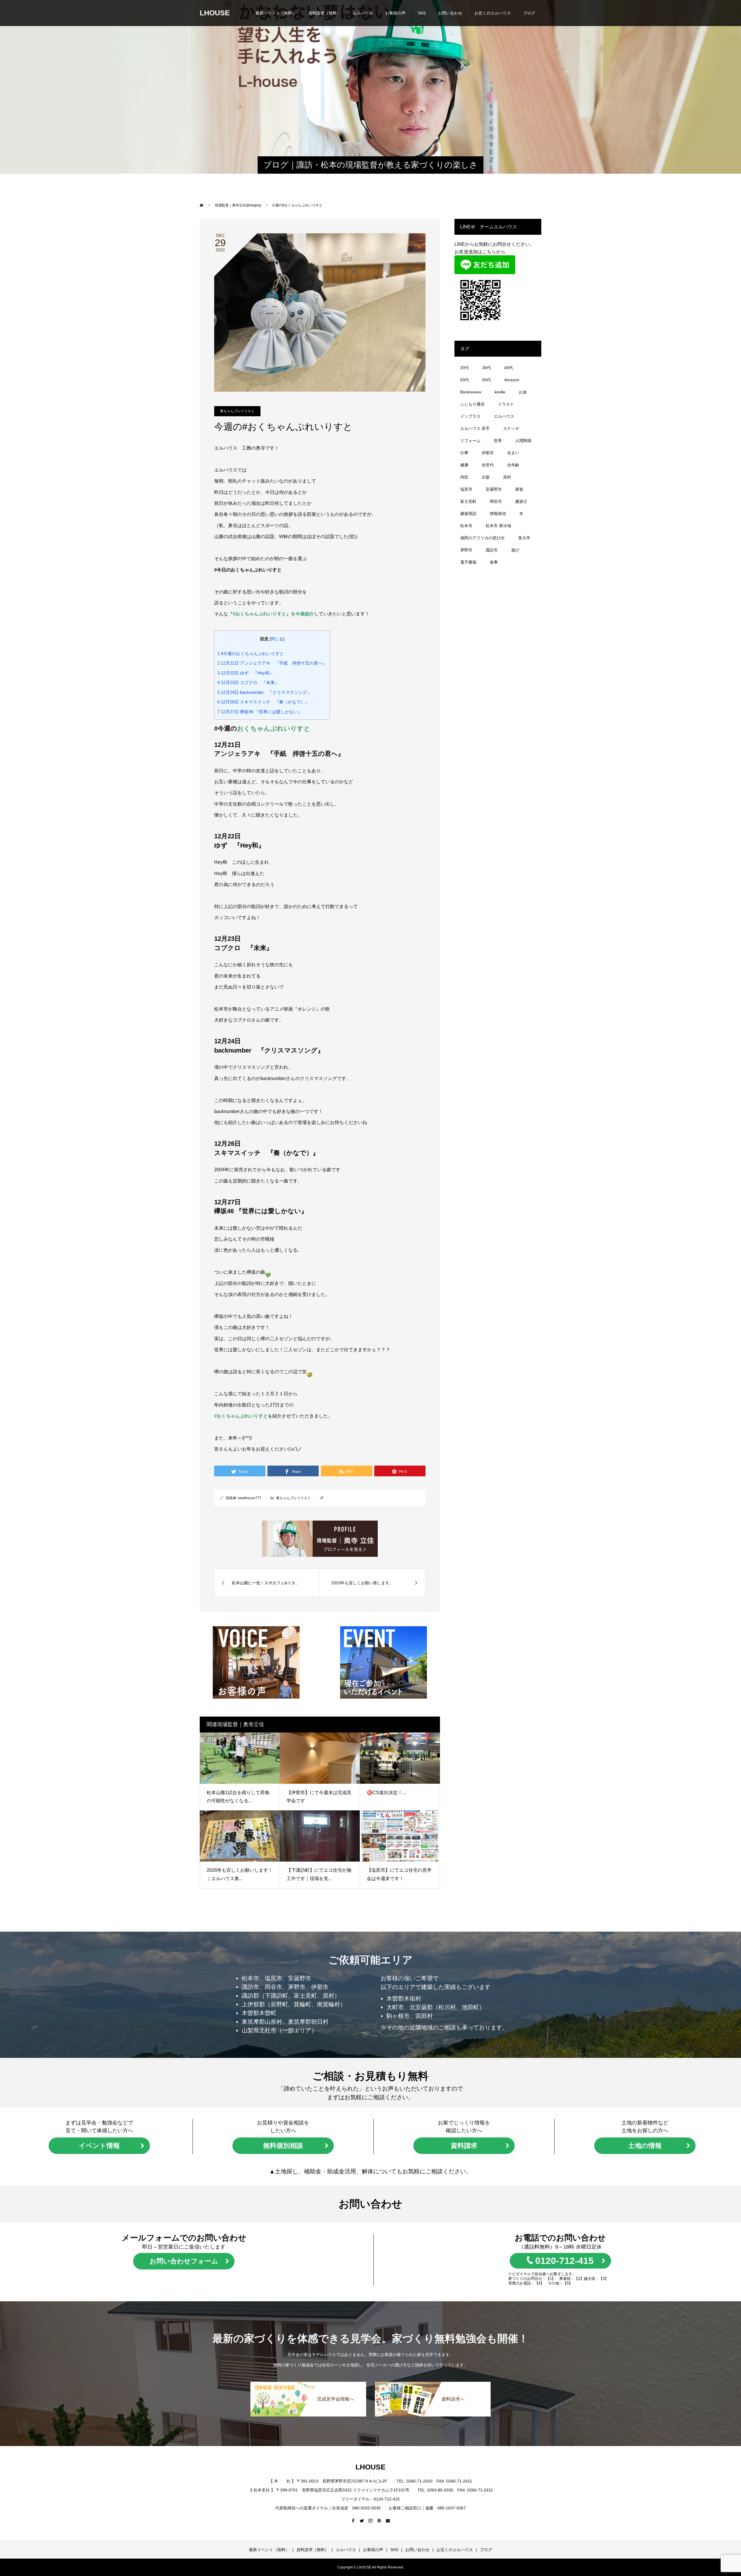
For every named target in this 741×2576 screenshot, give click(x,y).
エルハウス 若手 (475, 428)
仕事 (464, 453)
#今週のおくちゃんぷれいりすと (251, 653)
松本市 (466, 526)
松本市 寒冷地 (498, 526)
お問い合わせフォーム (184, 2261)
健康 (464, 465)
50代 (465, 380)
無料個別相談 (283, 2146)
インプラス (470, 416)
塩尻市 (466, 489)
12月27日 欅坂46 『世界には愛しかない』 (260, 712)
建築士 (521, 501)
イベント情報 (99, 2146)
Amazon (512, 380)
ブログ (529, 13)
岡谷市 (496, 501)
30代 (487, 368)
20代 (465, 368)
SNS (422, 13)
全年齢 (513, 465)
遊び (515, 550)
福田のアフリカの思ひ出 (483, 538)
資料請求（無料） (324, 13)
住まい (513, 453)
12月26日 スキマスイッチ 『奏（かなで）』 (263, 702)
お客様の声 (395, 13)
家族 (519, 489)
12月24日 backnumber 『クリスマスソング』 (264, 692)
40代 (509, 368)
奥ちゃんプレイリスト (237, 411)
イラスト (506, 404)
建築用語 (468, 514)
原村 (507, 477)
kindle (500, 392)
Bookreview (471, 392)
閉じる (277, 639)
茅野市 (466, 550)
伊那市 (488, 453)
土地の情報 (645, 2146)
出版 (486, 477)
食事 (494, 562)
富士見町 (468, 501)
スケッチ (511, 428)
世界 (498, 441)
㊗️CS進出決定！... (386, 1793)
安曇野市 (494, 489)
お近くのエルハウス (493, 13)
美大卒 (524, 538)
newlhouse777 (250, 1498)
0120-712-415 (564, 2261)
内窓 (464, 477)
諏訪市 (492, 550)
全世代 (488, 465)
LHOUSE (215, 13)
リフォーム (470, 441)
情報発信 (498, 514)
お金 (523, 392)
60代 (487, 380)
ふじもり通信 (472, 404)
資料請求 (464, 2146)
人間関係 (523, 441)
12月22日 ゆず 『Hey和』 (246, 673)
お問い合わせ (450, 13)
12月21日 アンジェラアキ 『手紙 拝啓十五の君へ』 (272, 663)
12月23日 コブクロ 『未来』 (248, 682)
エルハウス (363, 13)
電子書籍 (468, 562)
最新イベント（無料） (276, 13)
